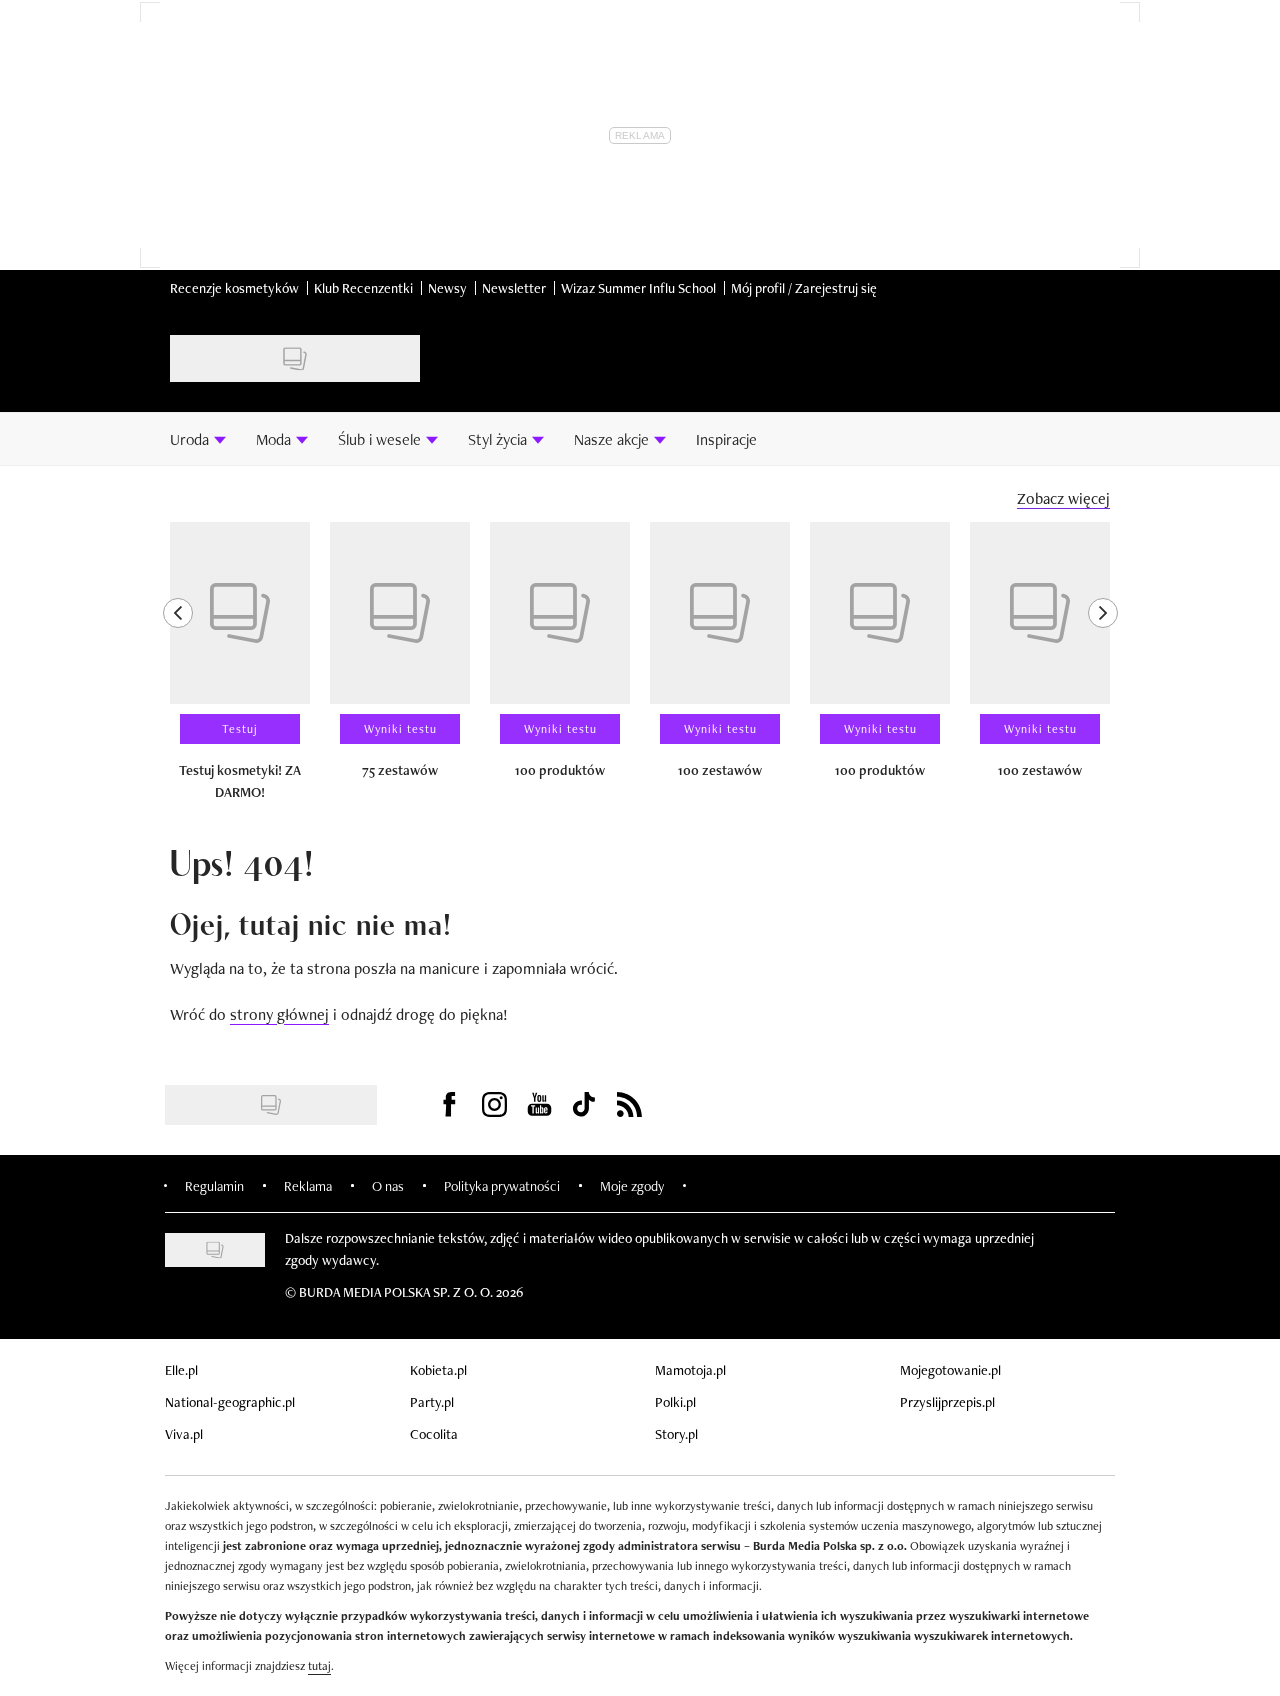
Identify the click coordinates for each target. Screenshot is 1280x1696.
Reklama (308, 1186)
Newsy (447, 288)
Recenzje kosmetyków (234, 288)
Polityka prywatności (502, 1186)
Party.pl (432, 1402)
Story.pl (676, 1434)
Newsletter (514, 288)
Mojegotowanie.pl (950, 1370)
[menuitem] (198, 439)
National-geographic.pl (230, 1402)
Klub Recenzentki (363, 288)
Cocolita (434, 1434)
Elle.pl (181, 1370)
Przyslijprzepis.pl (947, 1402)
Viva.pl (184, 1434)
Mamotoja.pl (690, 1370)
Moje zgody (632, 1186)
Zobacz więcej (1063, 498)
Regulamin (214, 1186)
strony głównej (279, 1014)
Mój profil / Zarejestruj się (804, 288)
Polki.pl (675, 1402)
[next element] (1103, 670)
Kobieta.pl (438, 1370)
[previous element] (178, 670)
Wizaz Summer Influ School (638, 288)
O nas (388, 1186)
